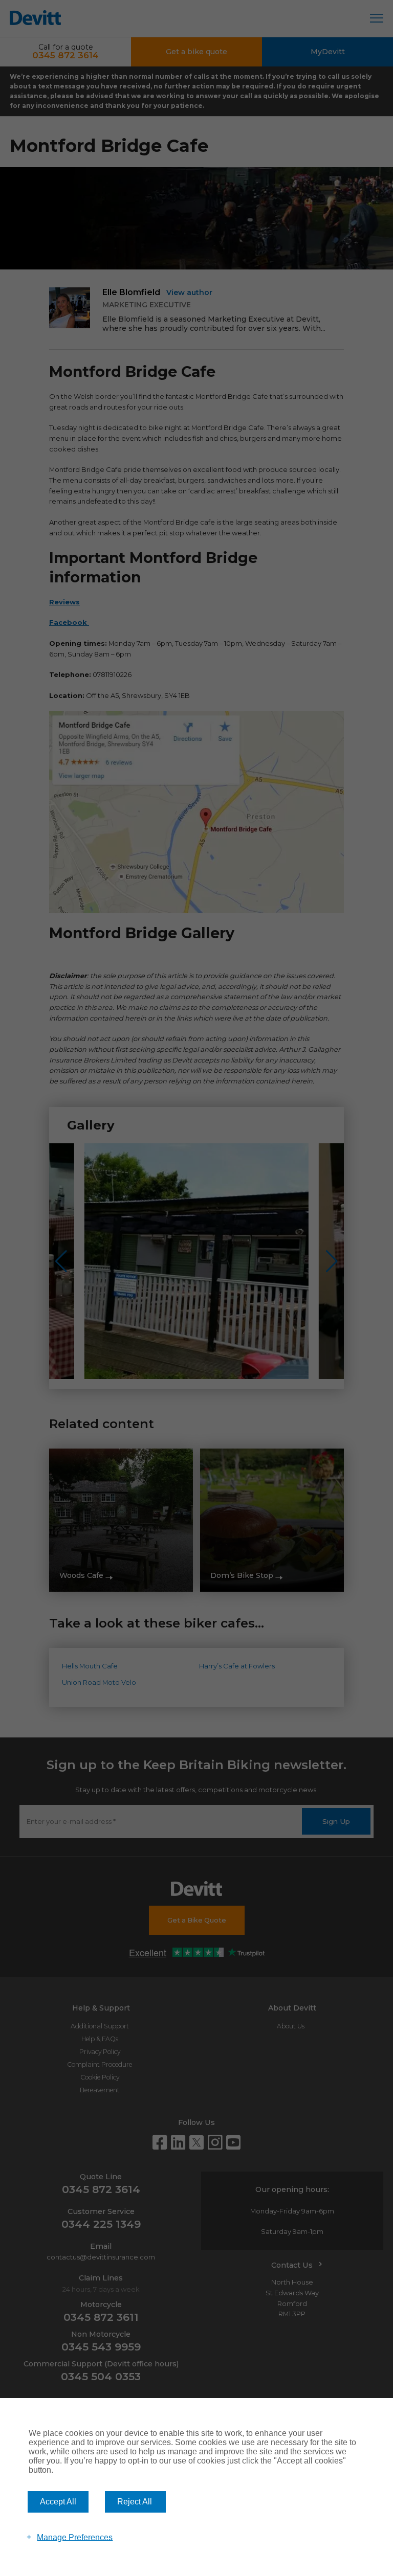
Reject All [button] (135, 2502)
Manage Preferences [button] (75, 2537)
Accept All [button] (58, 2502)
